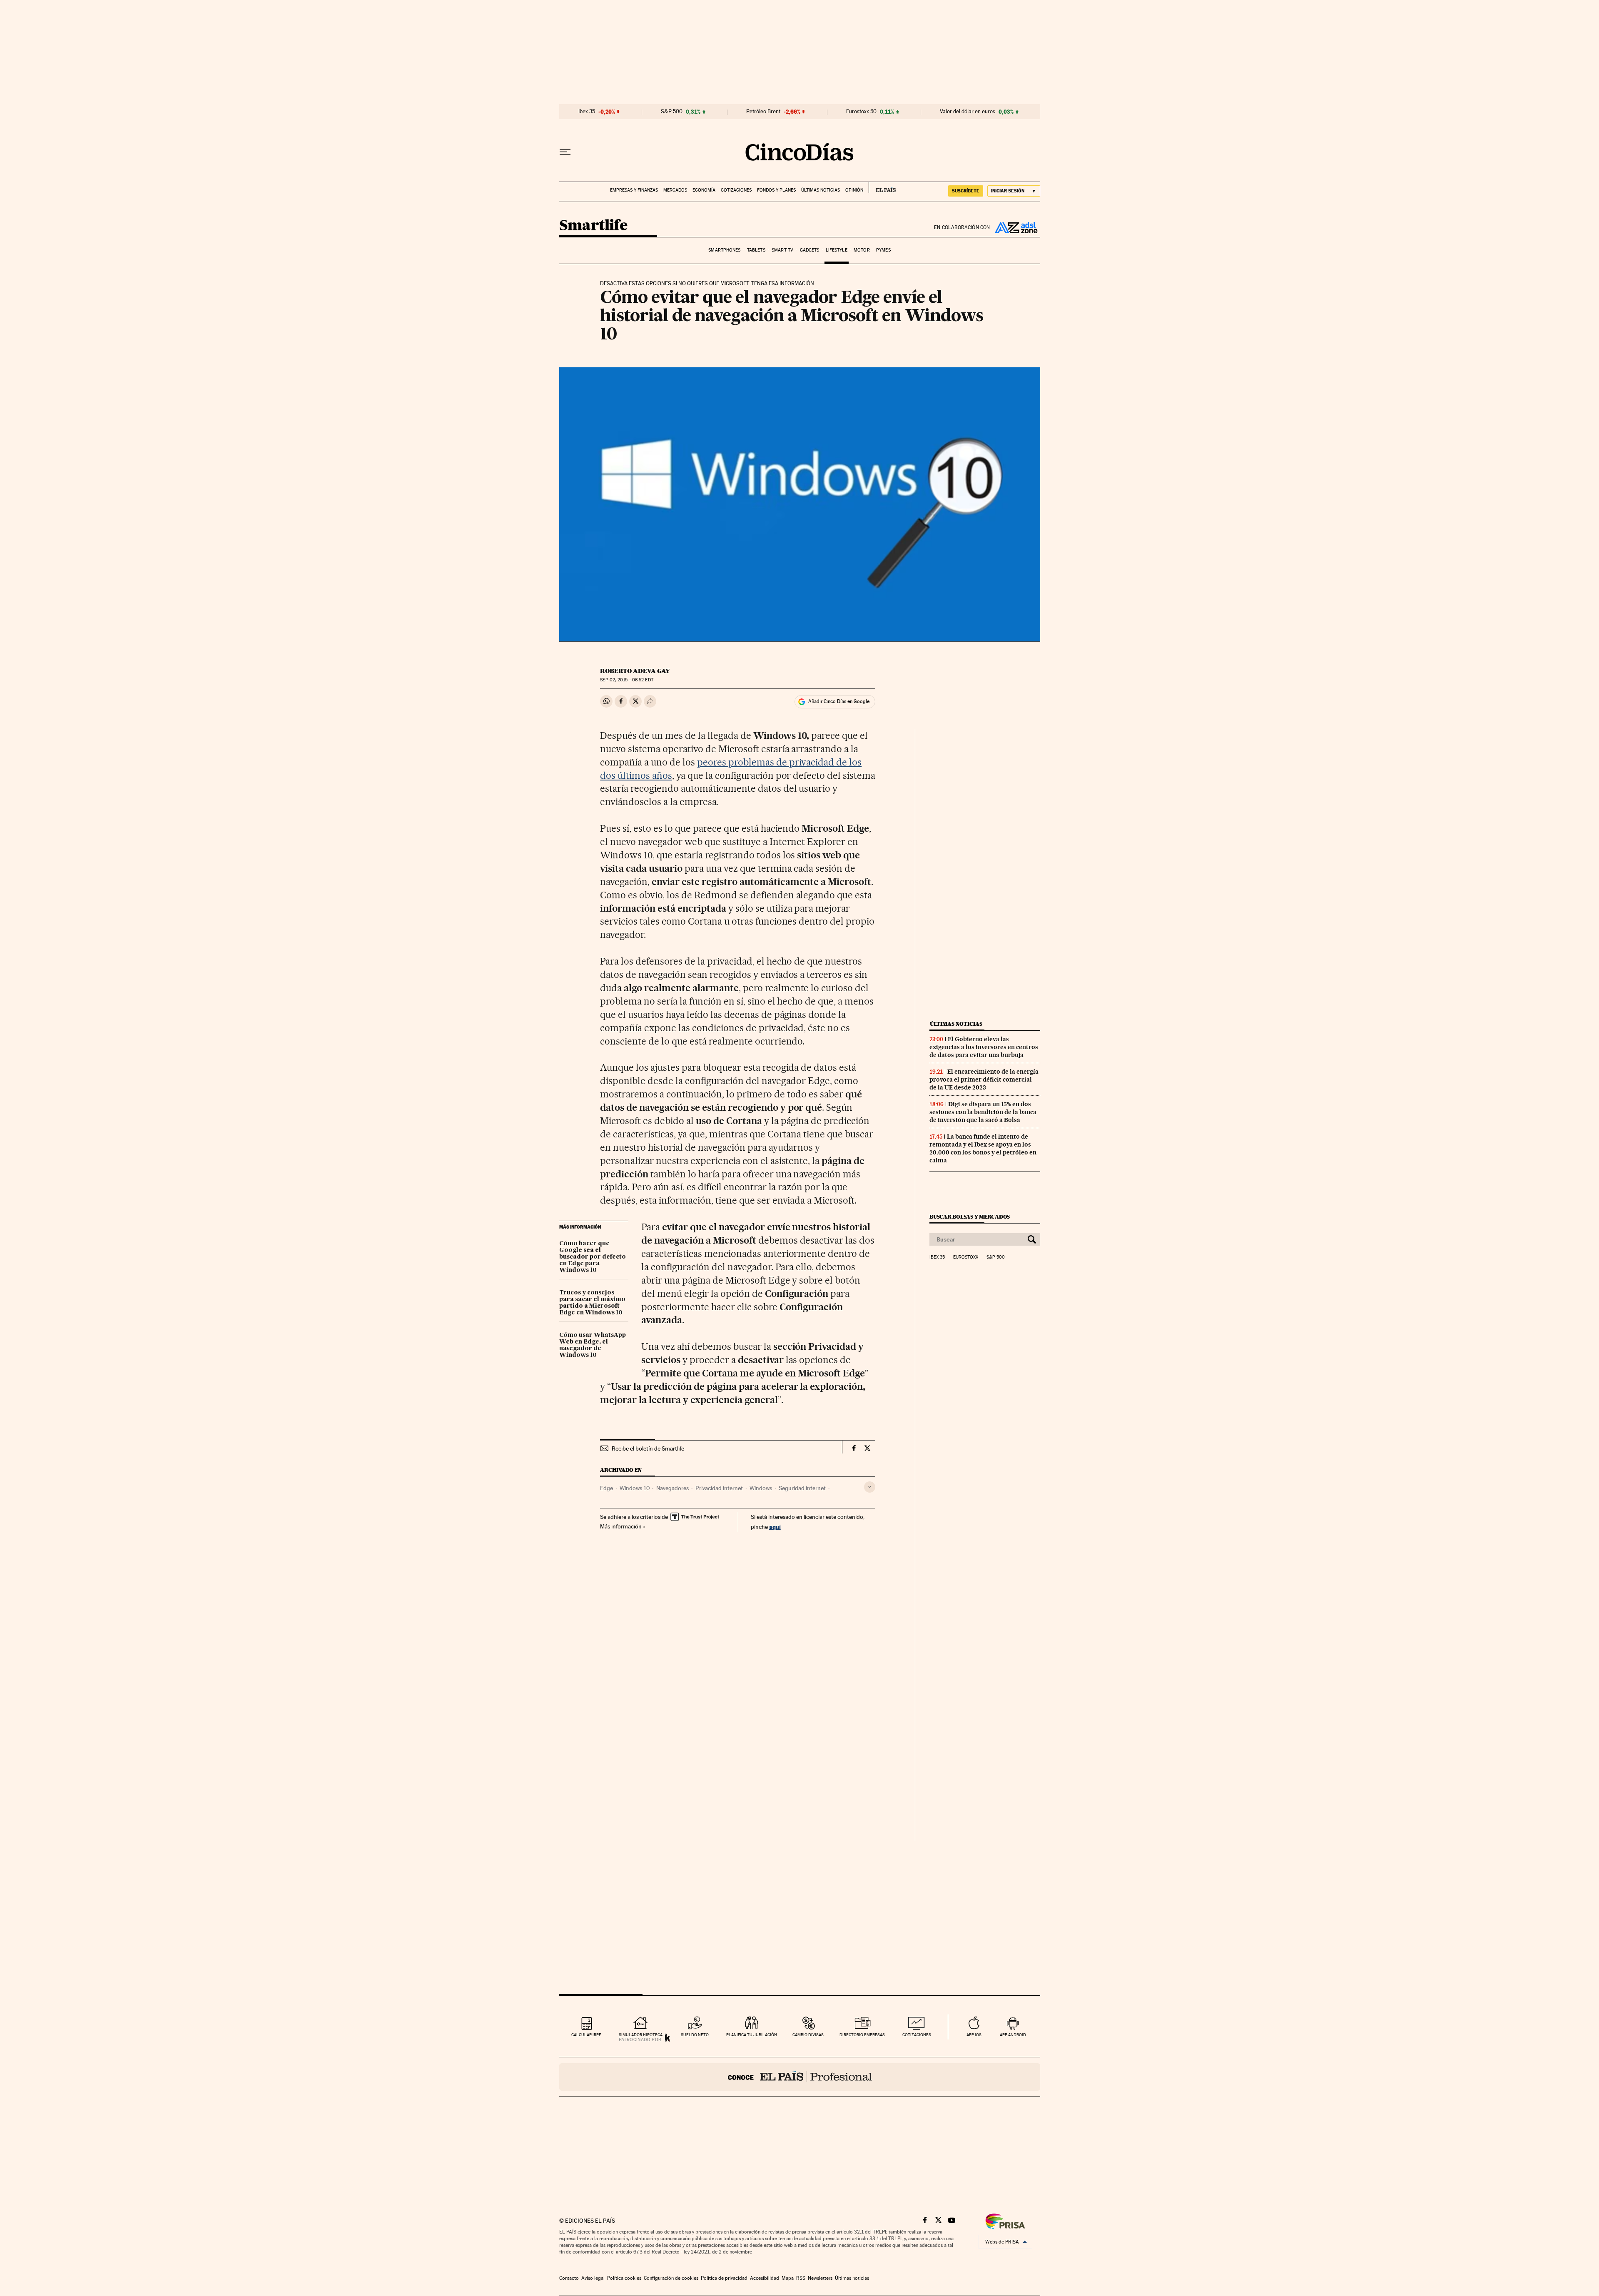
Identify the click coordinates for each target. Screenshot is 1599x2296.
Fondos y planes (776, 190)
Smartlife (593, 226)
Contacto (569, 2278)
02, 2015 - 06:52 (626, 680)
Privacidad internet (719, 1488)
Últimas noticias (821, 190)
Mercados (675, 190)
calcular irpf (586, 2035)
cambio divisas (808, 2035)
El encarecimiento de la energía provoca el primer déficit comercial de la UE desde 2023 (984, 1079)
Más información (621, 1526)
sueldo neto (695, 2035)
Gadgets (810, 250)
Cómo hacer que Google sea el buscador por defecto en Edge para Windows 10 (593, 1257)
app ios (974, 2035)
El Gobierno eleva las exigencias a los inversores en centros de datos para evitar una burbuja (984, 1047)
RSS (801, 2278)
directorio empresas (862, 2035)
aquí (775, 1527)
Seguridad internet (802, 1488)
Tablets (756, 250)
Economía (704, 190)
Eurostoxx (966, 1257)
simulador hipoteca (641, 2035)
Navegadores (672, 1488)
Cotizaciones (736, 190)
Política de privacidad (724, 2278)
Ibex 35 (587, 112)
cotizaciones (917, 2035)
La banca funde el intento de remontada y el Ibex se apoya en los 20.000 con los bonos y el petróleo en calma (983, 1148)
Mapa (788, 2278)
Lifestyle (837, 250)
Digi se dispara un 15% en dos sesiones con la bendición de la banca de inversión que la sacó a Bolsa (983, 1112)
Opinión (854, 190)
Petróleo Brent (763, 112)
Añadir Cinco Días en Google (839, 701)
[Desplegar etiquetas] (870, 1487)
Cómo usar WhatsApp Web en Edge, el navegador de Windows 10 (593, 1345)
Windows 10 (635, 1488)
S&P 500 (672, 112)
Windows (761, 1488)
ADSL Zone (1015, 227)
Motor (862, 250)
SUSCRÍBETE (966, 191)
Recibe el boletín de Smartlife (648, 1448)
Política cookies (624, 2278)
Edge (606, 1488)
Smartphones (724, 250)
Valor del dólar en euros (968, 112)
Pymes (883, 250)
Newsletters (820, 2278)
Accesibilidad (765, 2278)
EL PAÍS (882, 187)
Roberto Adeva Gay (635, 671)
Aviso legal (593, 2278)
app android (1013, 2035)
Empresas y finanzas (634, 190)
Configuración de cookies (671, 2278)
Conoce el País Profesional (800, 2077)
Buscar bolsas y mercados (970, 1217)
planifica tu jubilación (752, 2035)
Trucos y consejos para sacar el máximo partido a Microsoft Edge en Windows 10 (592, 1303)
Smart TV (782, 250)
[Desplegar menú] (565, 152)
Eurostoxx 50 (861, 112)
